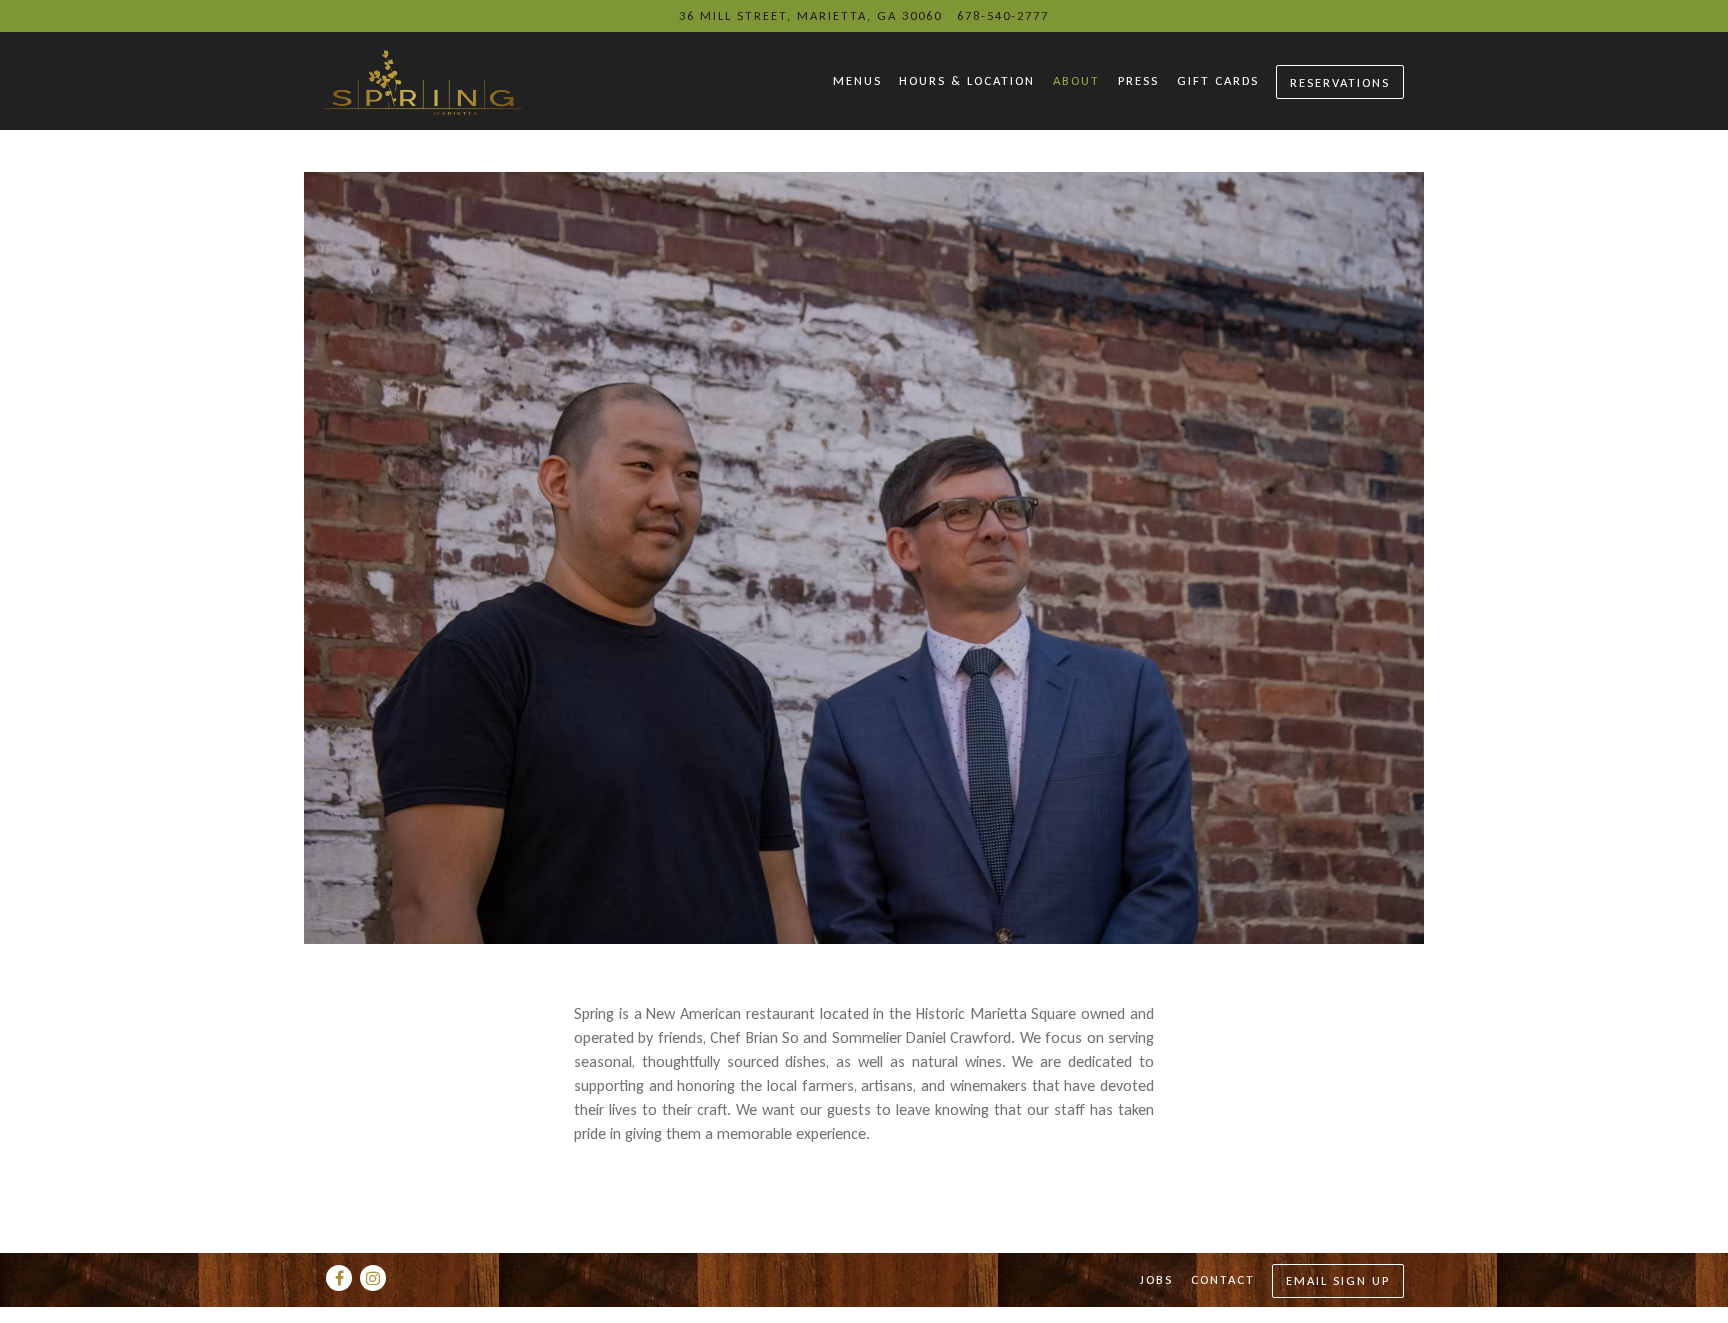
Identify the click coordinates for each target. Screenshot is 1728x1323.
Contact (1223, 1279)
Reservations (1340, 82)
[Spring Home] (474, 80)
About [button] (1076, 80)
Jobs (1156, 1279)
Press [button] (1138, 80)
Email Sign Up (1338, 1280)
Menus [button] (857, 80)
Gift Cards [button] (1218, 80)
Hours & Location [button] (967, 80)
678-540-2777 (1003, 15)
